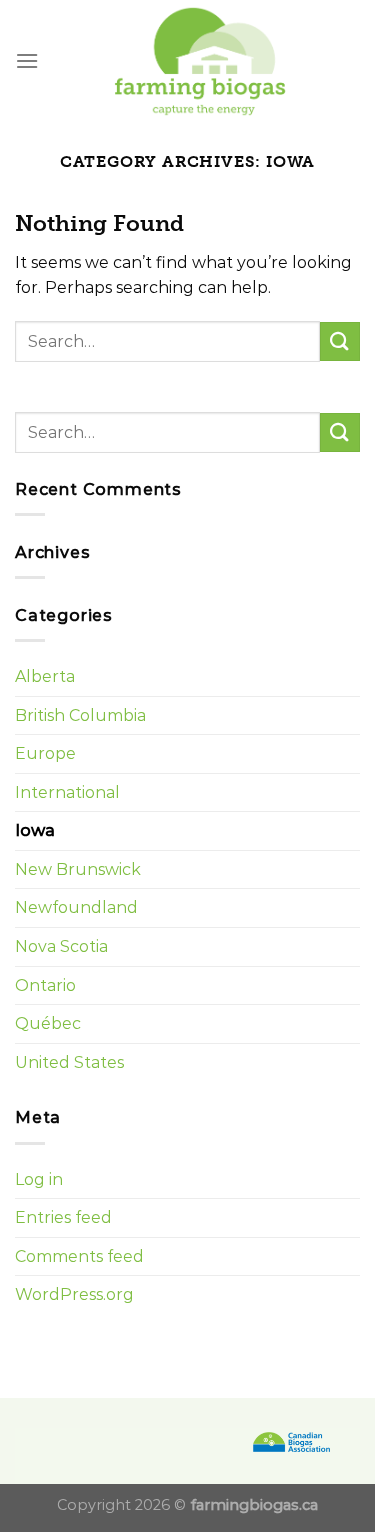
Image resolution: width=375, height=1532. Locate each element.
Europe (45, 753)
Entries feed (63, 1217)
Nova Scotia (61, 946)
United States (69, 1062)
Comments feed (79, 1256)
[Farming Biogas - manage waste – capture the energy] (199, 61)
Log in (39, 1179)
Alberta (45, 676)
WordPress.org (74, 1294)
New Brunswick (78, 869)
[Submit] (340, 341)
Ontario (45, 985)
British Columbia (80, 715)
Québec (48, 1023)
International (67, 792)
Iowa (35, 830)
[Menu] (27, 60)
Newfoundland (76, 907)
